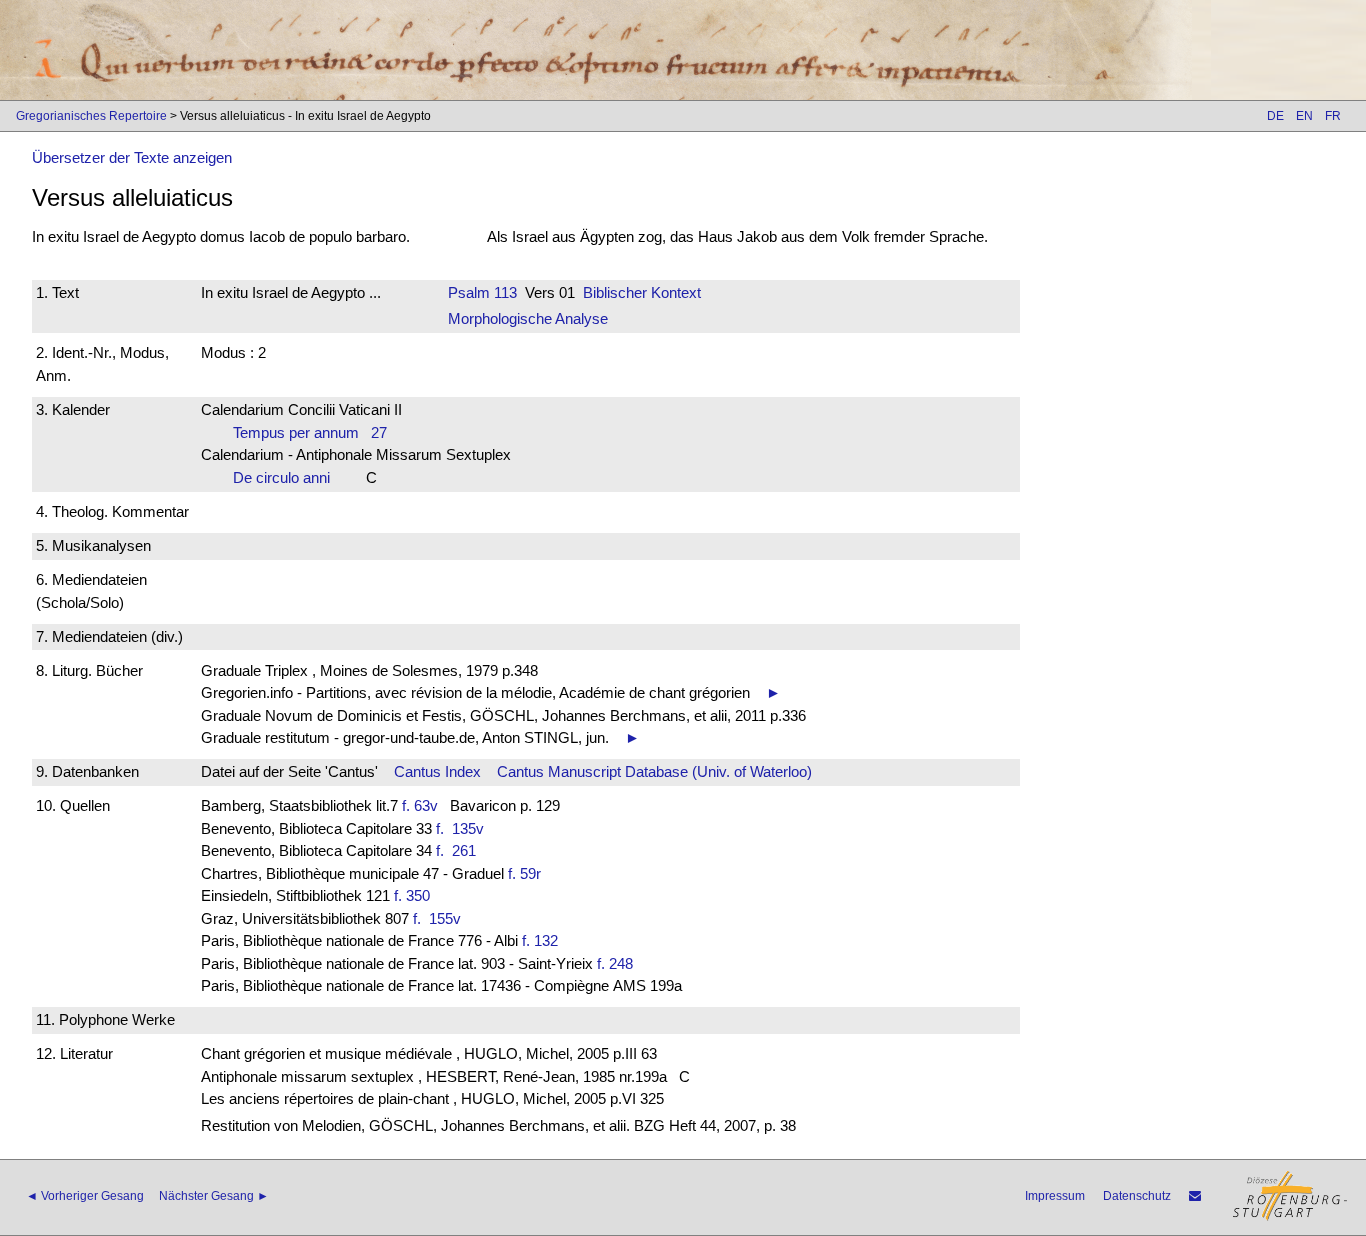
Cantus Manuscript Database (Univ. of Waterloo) (654, 771)
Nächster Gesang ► (214, 1196)
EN (1304, 116)
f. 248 (615, 963)
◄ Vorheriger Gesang (85, 1196)
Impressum (1055, 1196)
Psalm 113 (482, 292)
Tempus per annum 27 (310, 432)
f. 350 (412, 895)
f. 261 (460, 850)
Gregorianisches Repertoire (91, 116)
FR (1333, 116)
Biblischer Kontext (642, 292)
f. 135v (464, 828)
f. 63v (420, 805)
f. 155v (441, 918)
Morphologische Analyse (528, 318)
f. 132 (540, 940)
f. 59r (524, 873)
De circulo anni (287, 477)
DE (1275, 116)
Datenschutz (1137, 1196)
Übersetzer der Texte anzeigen (132, 157)
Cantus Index (437, 771)
